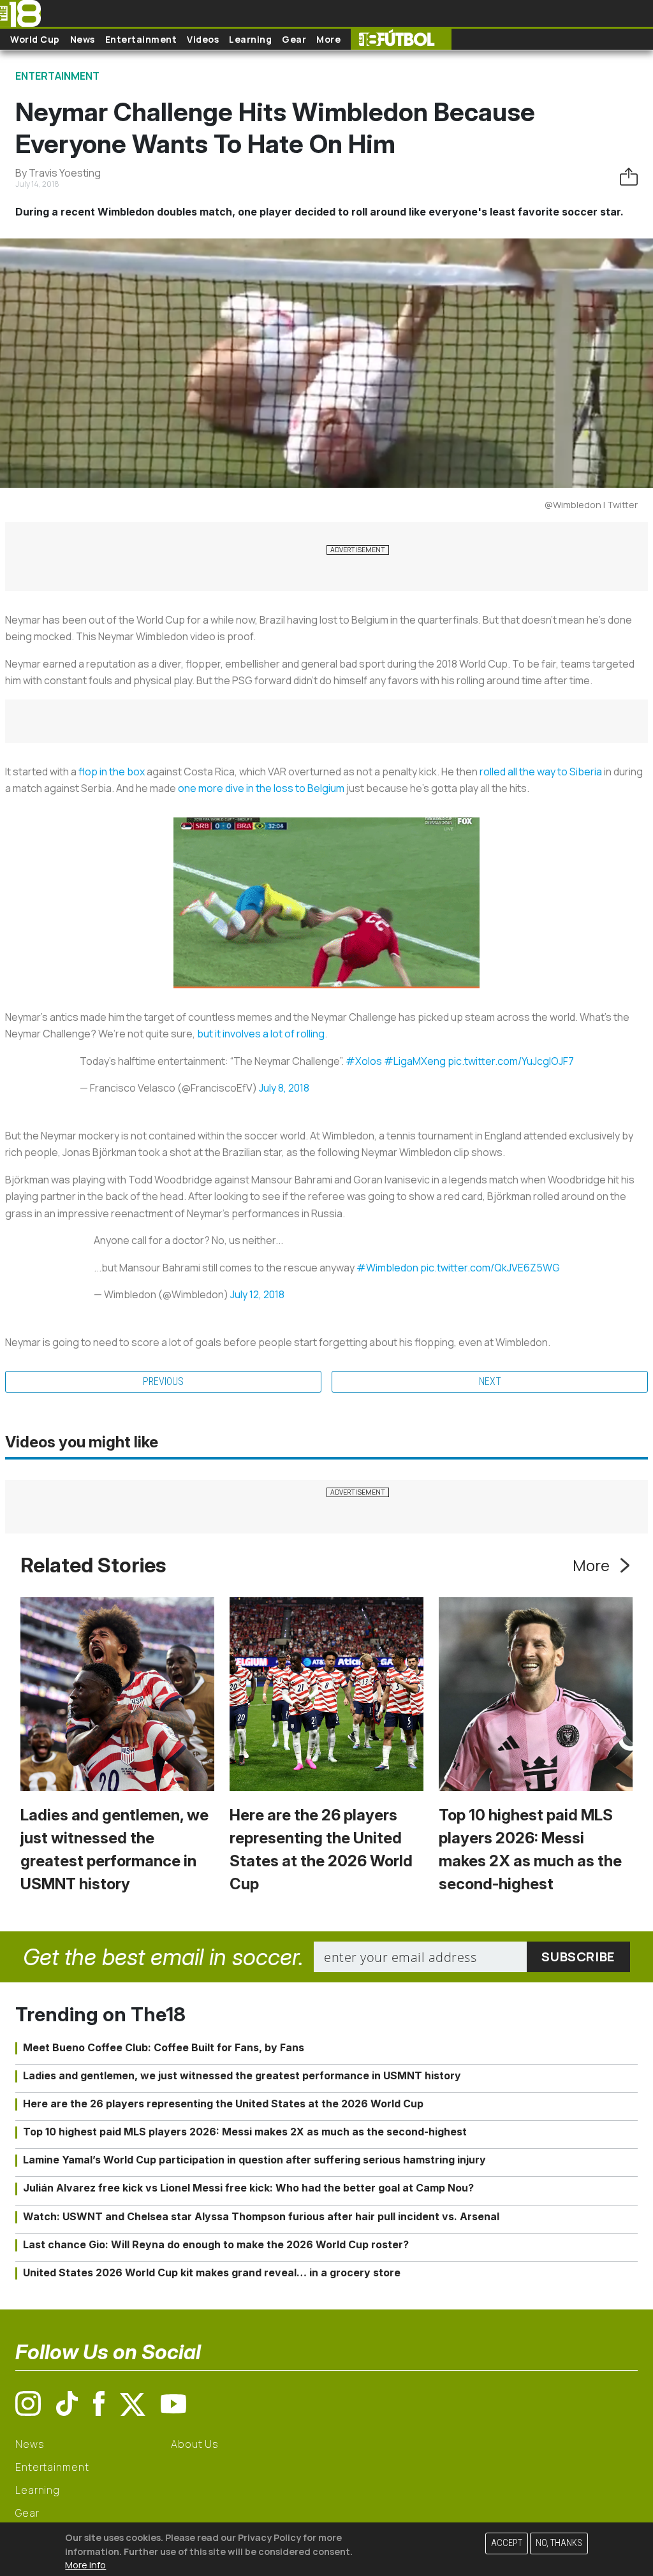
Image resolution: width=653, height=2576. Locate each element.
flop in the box (112, 772)
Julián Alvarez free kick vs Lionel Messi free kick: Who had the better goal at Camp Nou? (248, 2188)
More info (85, 2565)
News (83, 39)
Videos (203, 39)
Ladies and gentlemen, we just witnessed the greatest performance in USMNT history (242, 2075)
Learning (250, 39)
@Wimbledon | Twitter (591, 505)
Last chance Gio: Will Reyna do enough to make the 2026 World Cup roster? (216, 2244)
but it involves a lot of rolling (261, 1034)
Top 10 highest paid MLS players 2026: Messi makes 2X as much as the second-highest (245, 2132)
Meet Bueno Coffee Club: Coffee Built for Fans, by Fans (164, 2047)
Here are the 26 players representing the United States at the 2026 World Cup (223, 2104)
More (328, 39)
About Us (195, 2444)
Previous (163, 1381)
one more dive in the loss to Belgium (261, 788)
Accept (507, 2543)
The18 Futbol (401, 39)
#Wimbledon (387, 1268)
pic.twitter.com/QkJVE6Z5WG (490, 1268)
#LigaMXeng (415, 1061)
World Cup (35, 39)
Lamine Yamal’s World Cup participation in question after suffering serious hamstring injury (254, 2160)
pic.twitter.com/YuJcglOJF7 (511, 1061)
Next (490, 1381)
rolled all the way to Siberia (541, 772)
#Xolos (364, 1061)
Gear (294, 39)
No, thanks (559, 2543)
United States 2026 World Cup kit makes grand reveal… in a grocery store (212, 2272)
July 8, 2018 (284, 1088)
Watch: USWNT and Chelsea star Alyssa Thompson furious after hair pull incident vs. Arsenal (261, 2216)
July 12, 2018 (257, 1294)
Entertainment (141, 39)
